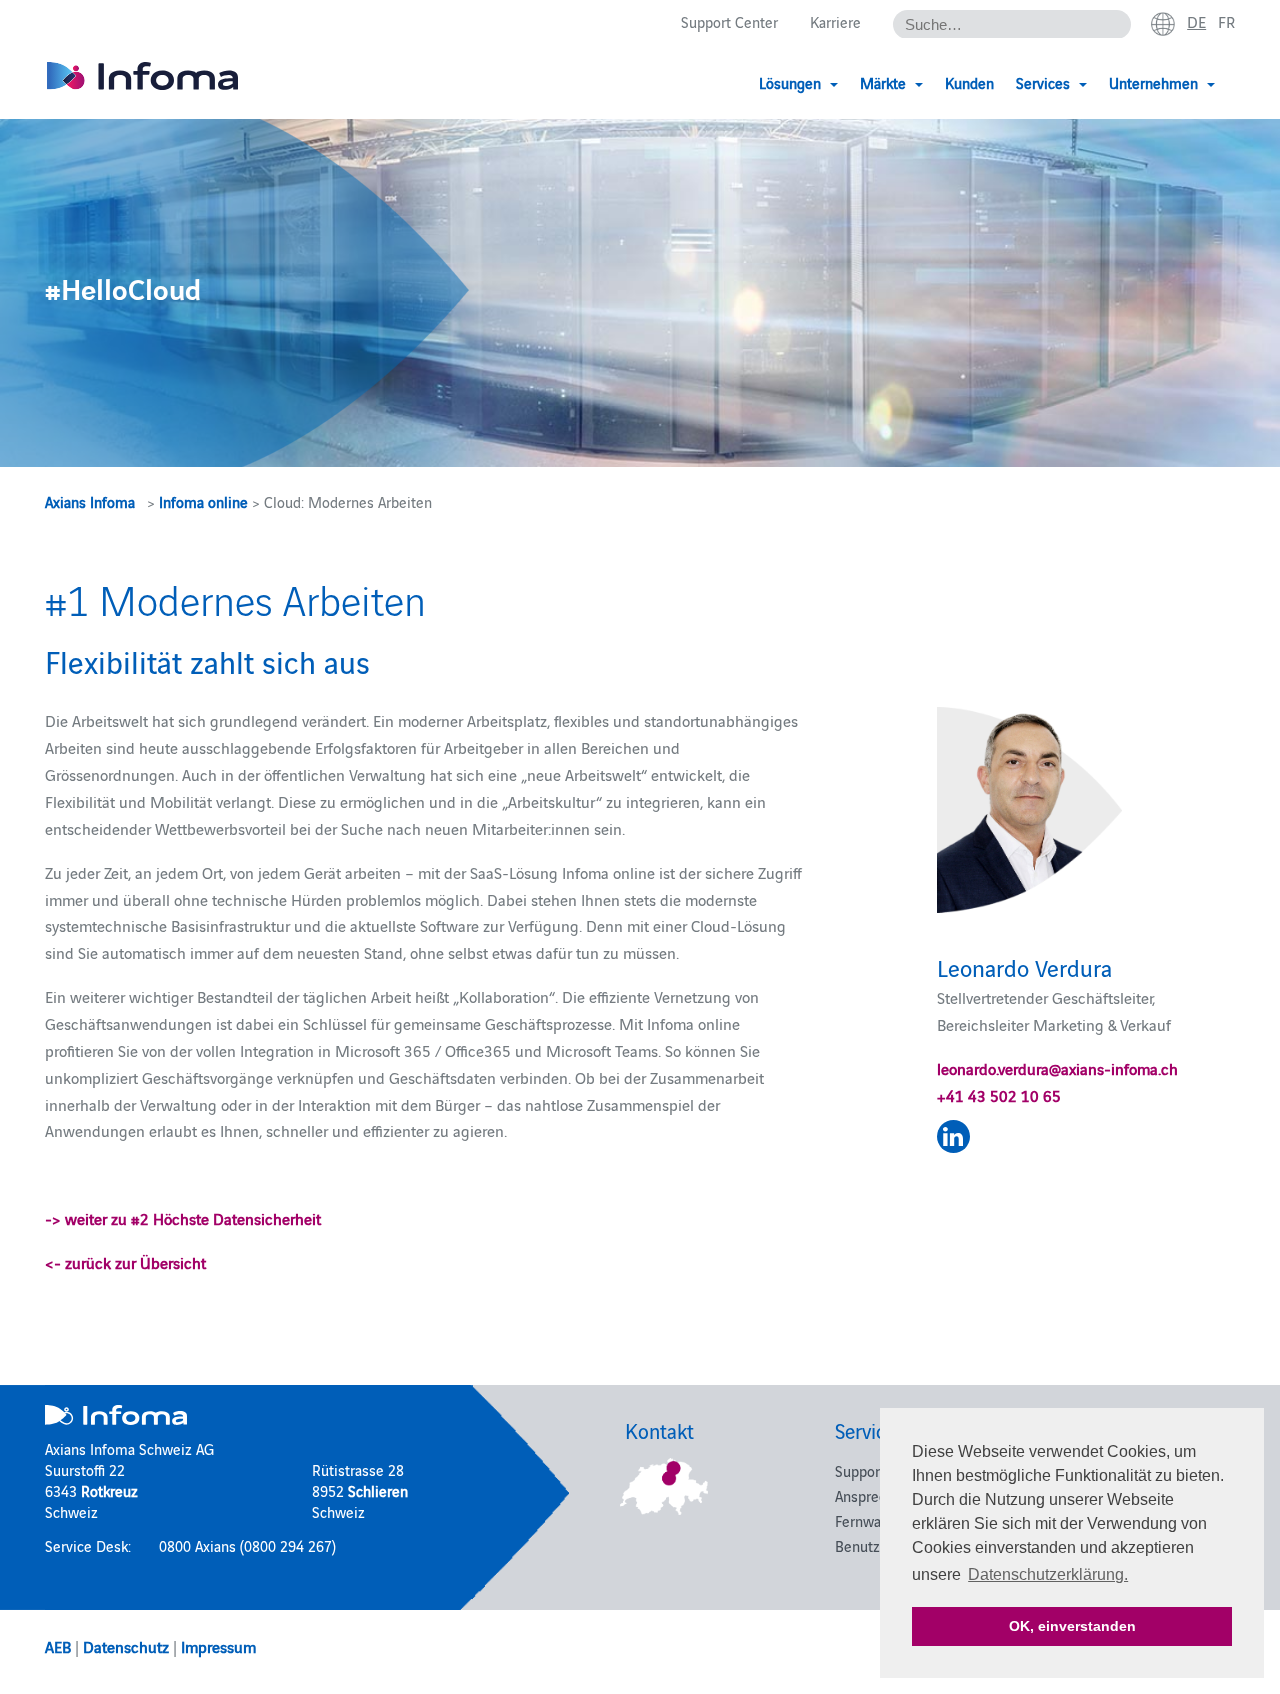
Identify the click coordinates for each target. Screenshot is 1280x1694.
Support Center (729, 21)
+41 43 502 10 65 (999, 1095)
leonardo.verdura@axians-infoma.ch (1057, 1068)
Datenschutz (126, 1646)
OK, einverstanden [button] (1072, 1626)
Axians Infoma (90, 501)
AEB (58, 1646)
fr (1226, 21)
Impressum (218, 1646)
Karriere (835, 21)
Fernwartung (875, 1520)
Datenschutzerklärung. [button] (1048, 1574)
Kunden (969, 82)
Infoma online (203, 501)
